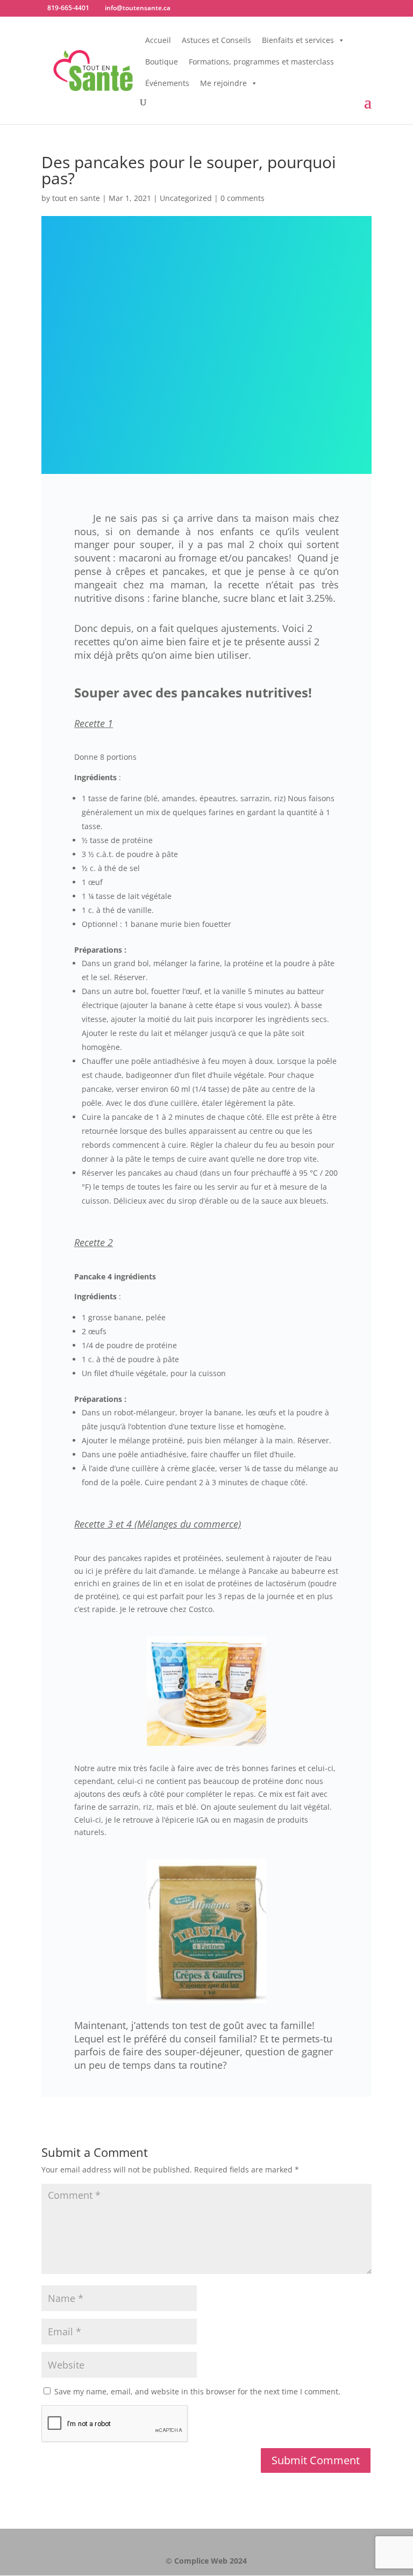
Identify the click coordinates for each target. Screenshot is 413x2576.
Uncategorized (186, 198)
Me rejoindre (223, 83)
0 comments (243, 198)
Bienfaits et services (298, 40)
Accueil (158, 40)
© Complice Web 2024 (206, 2561)
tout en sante (76, 198)
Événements (167, 83)
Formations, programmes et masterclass (261, 62)
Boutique (162, 62)
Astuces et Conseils (216, 40)
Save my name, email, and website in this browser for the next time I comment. (197, 2391)
